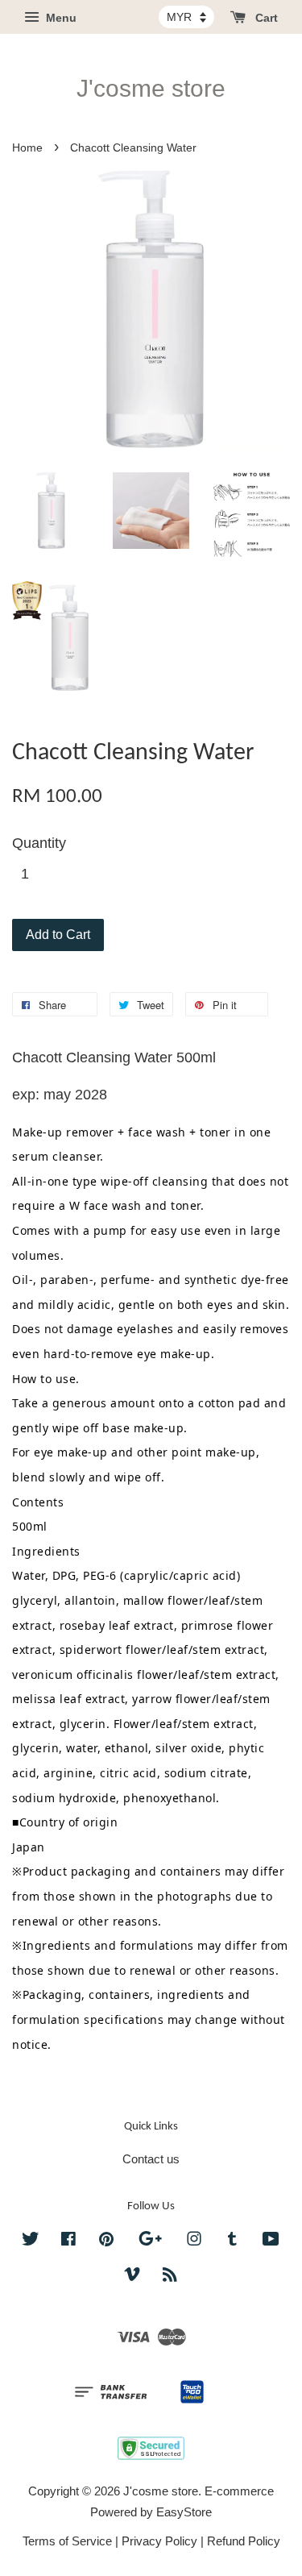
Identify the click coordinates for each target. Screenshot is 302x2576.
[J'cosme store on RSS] (170, 2277)
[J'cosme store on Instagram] (194, 2241)
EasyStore (184, 2512)
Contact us (151, 2159)
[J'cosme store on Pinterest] (106, 2241)
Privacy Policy (159, 2541)
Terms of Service (67, 2541)
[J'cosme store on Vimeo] (132, 2277)
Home (27, 148)
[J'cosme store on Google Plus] (150, 2241)
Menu (60, 18)
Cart (265, 18)
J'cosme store (151, 88)
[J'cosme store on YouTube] (271, 2241)
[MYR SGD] (186, 17)
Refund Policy (244, 2541)
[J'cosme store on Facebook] (68, 2241)
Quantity (39, 843)
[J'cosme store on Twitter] (31, 2241)
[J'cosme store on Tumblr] (232, 2241)
